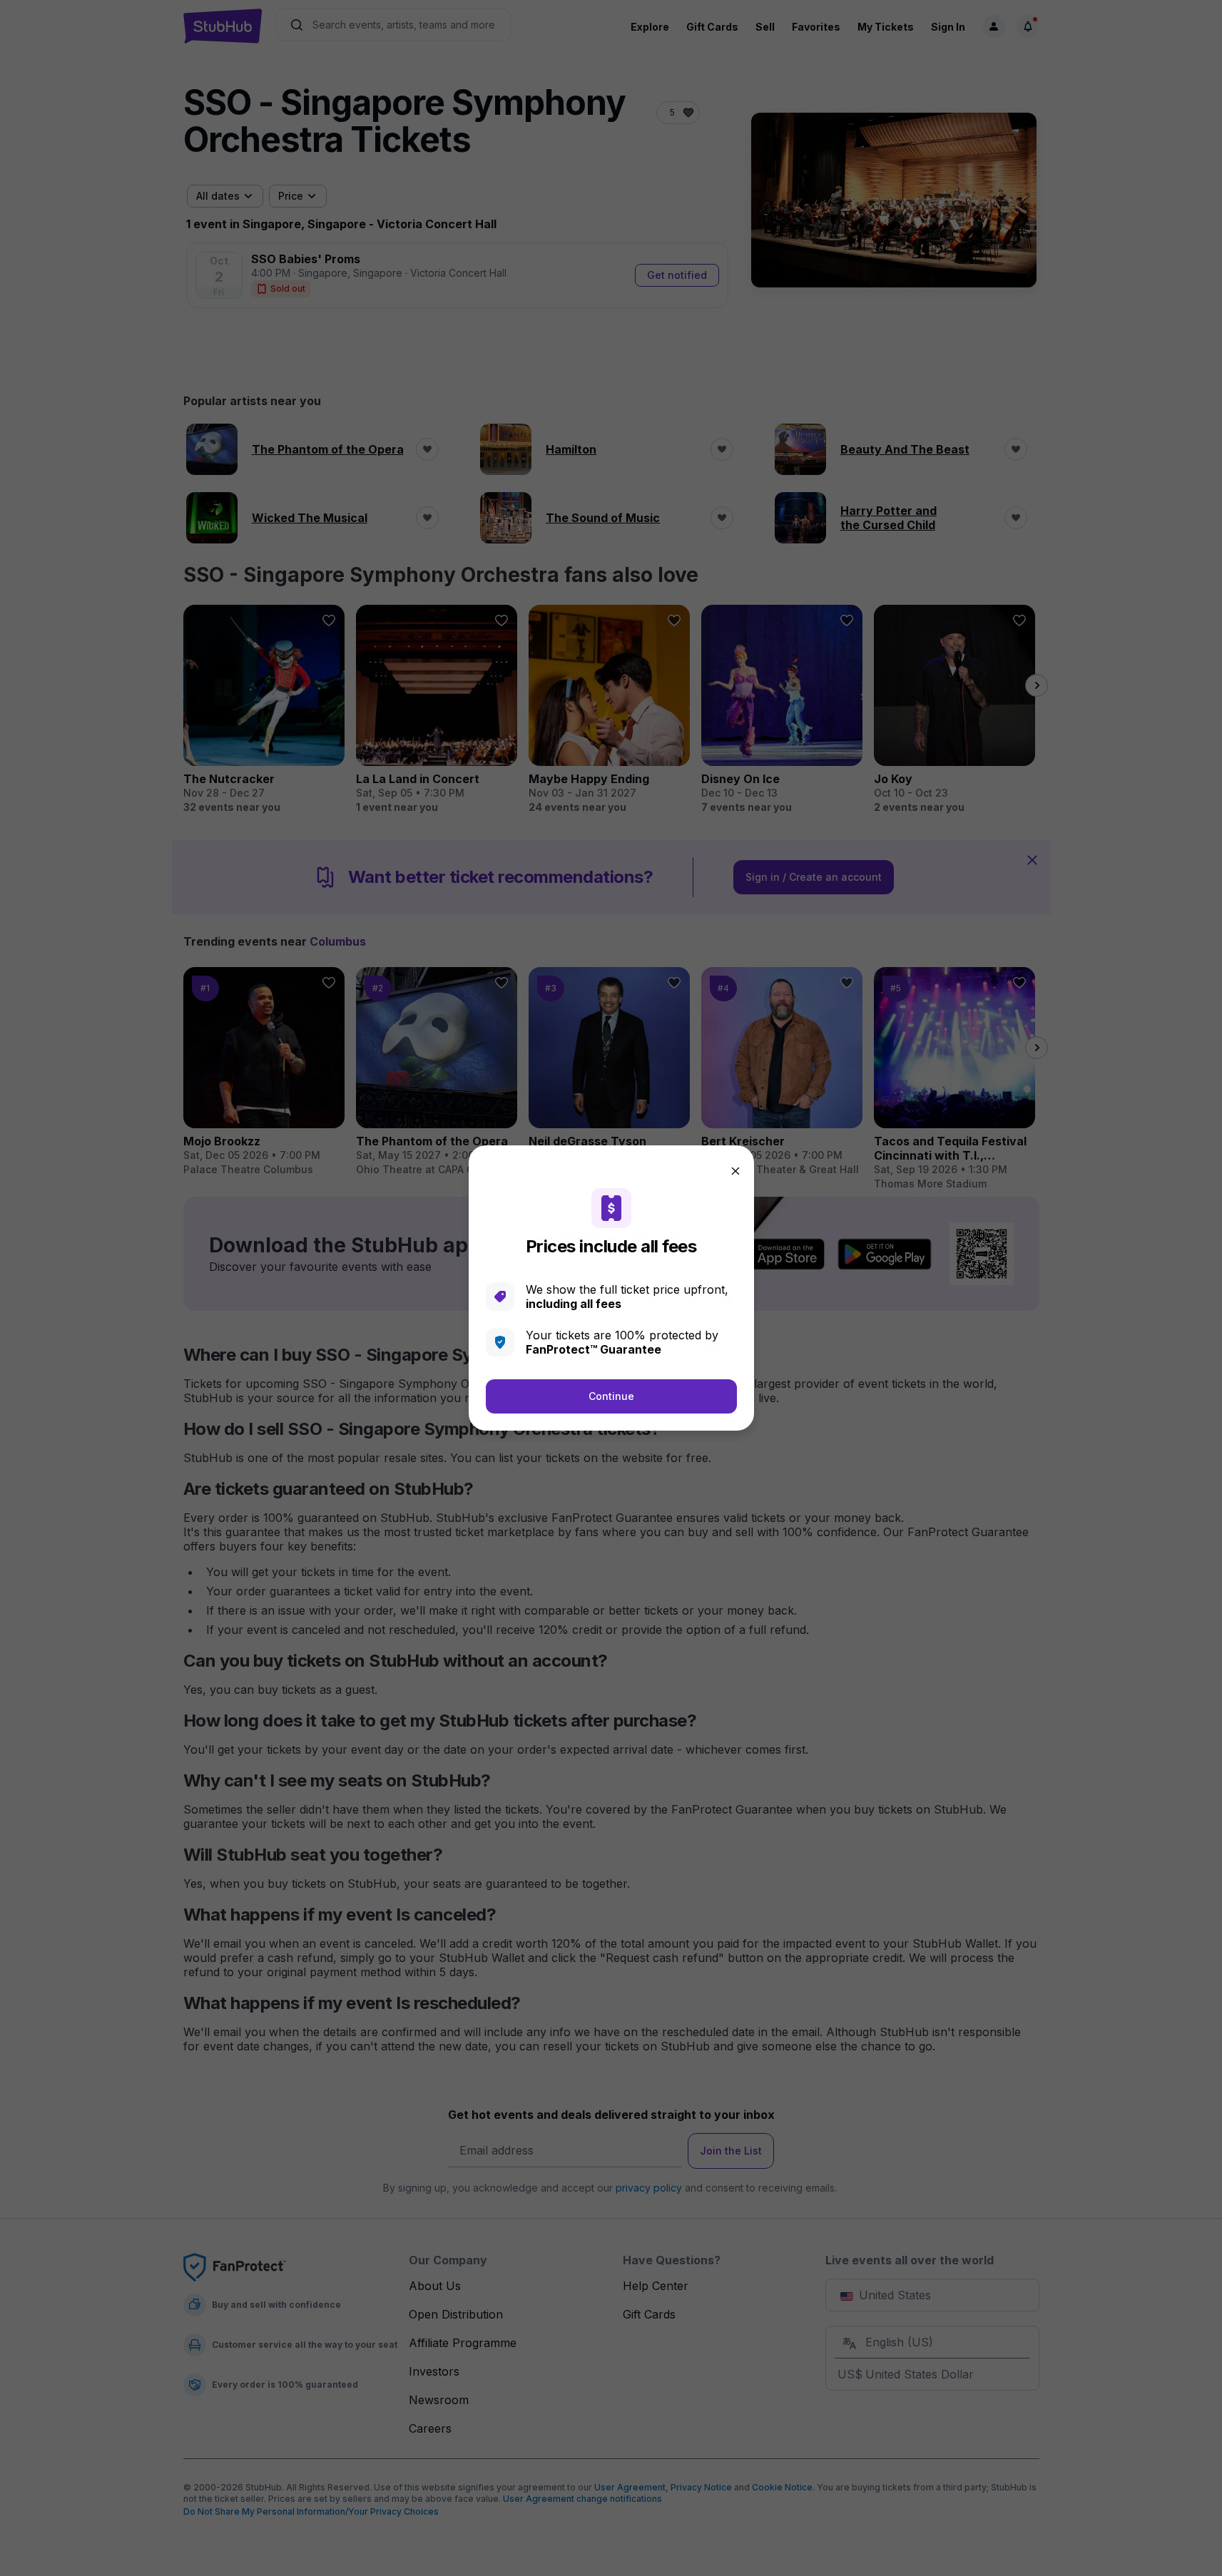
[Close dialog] (735, 1171)
